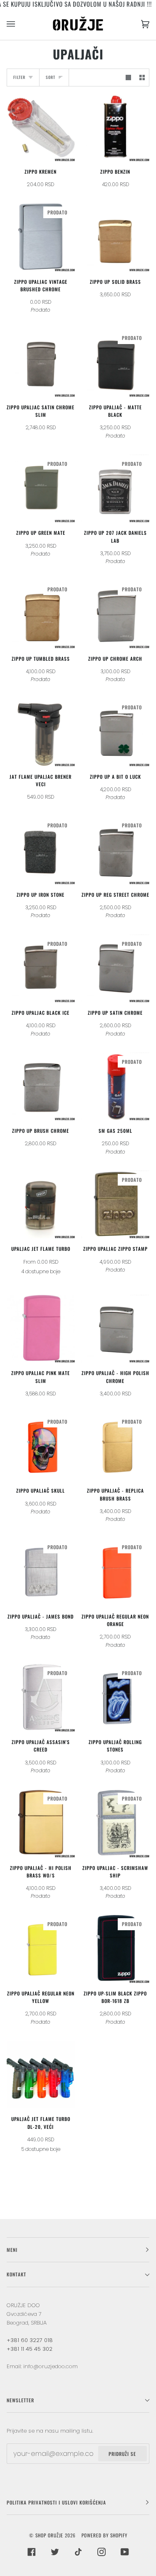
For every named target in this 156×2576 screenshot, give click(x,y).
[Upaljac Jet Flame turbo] (41, 1205)
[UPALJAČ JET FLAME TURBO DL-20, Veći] (41, 2075)
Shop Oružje (49, 2535)
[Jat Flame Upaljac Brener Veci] (41, 732)
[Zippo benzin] (116, 127)
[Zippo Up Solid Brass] (116, 237)
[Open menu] (19, 24)
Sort (51, 77)
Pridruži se (122, 2454)
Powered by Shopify (104, 2535)
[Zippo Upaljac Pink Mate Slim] (41, 1329)
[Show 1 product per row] (128, 78)
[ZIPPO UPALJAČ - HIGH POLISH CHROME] (116, 1329)
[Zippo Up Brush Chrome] (41, 1087)
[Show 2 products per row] (142, 78)
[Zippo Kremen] (41, 127)
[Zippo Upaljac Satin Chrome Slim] (41, 363)
